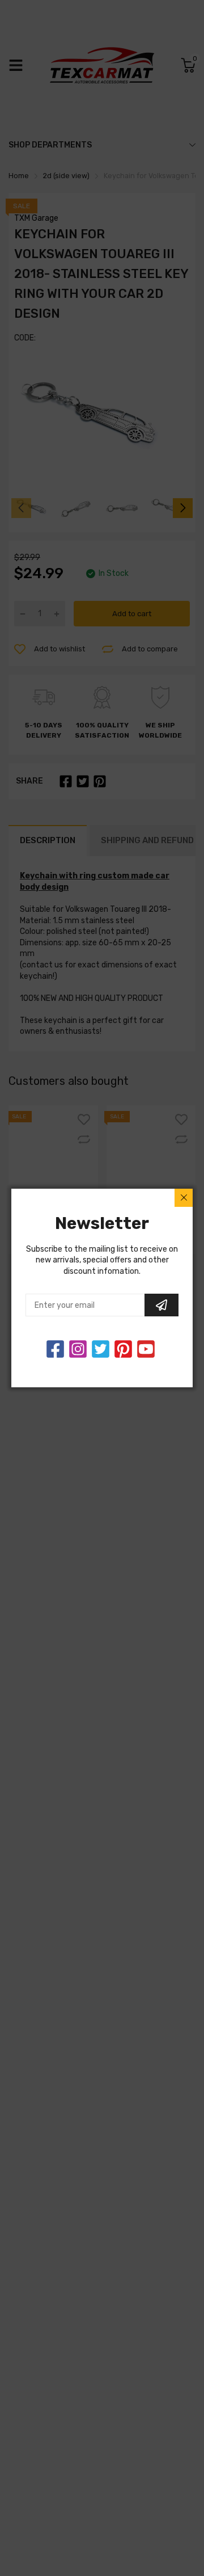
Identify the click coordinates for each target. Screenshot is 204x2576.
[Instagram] (101, 1349)
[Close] (184, 1198)
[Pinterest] (123, 1349)
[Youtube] (146, 1349)
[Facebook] (55, 1349)
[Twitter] (78, 1349)
